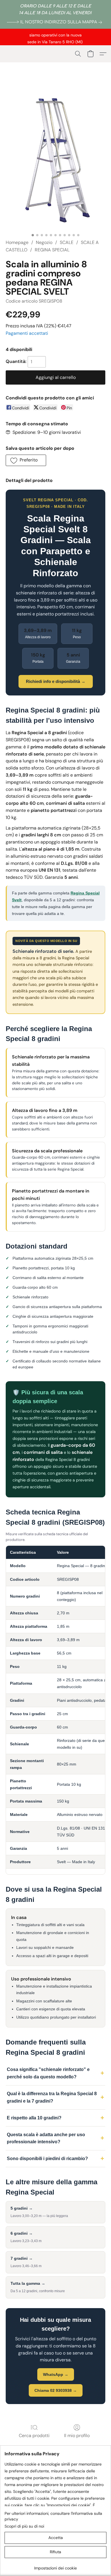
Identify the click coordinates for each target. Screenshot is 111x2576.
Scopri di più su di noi (24, 2526)
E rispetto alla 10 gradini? (34, 2118)
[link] (55, 22)
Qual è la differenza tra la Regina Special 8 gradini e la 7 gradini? (52, 2097)
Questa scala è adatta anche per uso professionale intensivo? (46, 2138)
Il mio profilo (77, 2436)
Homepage (17, 242)
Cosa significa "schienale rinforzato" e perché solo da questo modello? (48, 2073)
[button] (78, 54)
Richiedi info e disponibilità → (56, 681)
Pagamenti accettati (27, 333)
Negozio (44, 242)
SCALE (67, 242)
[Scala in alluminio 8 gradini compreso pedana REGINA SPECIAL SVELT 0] (55, 159)
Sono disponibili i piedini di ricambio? (47, 2159)
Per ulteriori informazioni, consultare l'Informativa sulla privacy (53, 2516)
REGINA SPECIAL (52, 250)
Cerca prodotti (34, 2436)
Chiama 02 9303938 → (56, 2390)
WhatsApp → (56, 2374)
